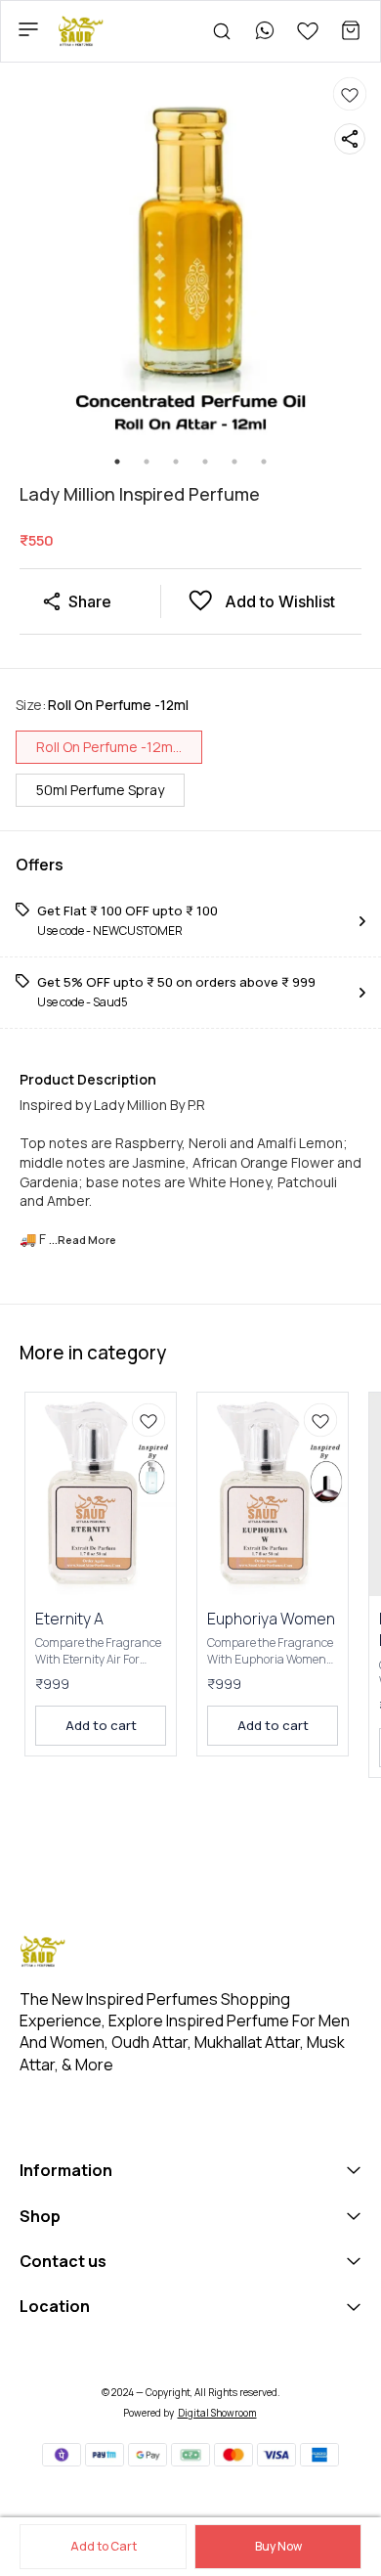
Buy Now (278, 2546)
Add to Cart (104, 2546)
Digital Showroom (217, 2413)
